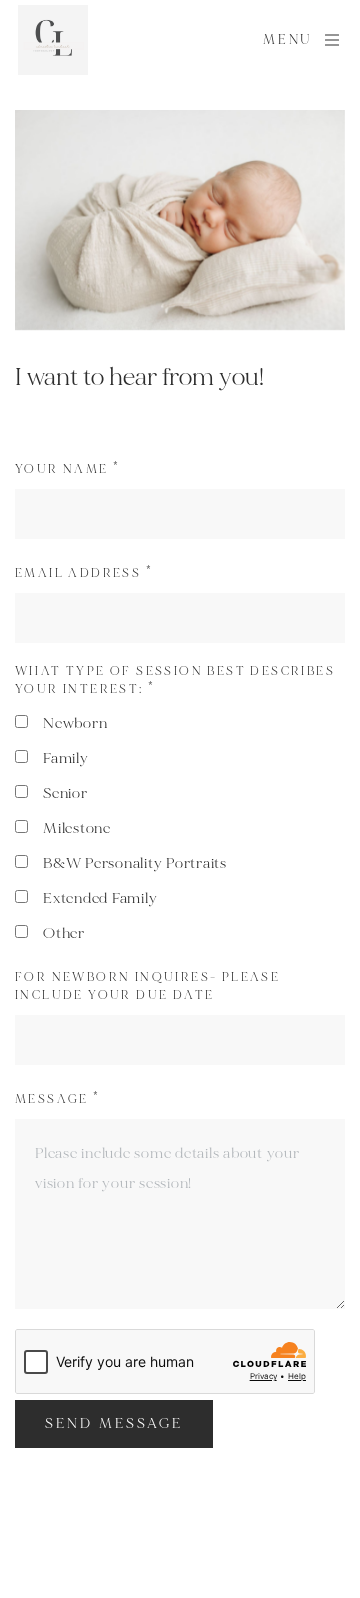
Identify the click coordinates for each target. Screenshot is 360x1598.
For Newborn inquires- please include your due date (147, 986)
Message (58, 1099)
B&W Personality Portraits (135, 863)
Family (66, 758)
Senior (65, 793)
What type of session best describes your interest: (175, 680)
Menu (287, 40)
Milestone (77, 828)
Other (64, 933)
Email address (84, 573)
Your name (67, 469)
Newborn (75, 723)
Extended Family (100, 898)
